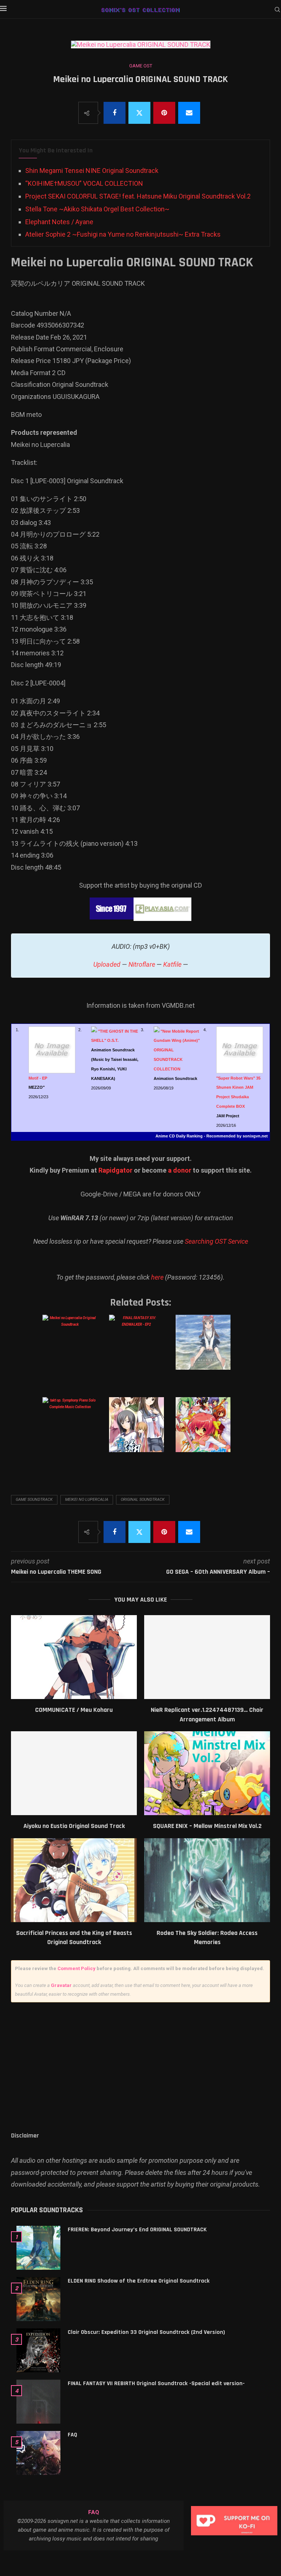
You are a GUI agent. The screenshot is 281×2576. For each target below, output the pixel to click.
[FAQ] (38, 2453)
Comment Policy (76, 1968)
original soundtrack (143, 1500)
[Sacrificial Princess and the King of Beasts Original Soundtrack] (74, 1880)
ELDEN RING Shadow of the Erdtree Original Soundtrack (139, 2281)
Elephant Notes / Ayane (59, 222)
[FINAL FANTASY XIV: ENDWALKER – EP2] (140, 1350)
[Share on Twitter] (139, 113)
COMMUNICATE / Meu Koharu (74, 1710)
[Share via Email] (189, 113)
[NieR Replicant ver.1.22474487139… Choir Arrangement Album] (207, 1657)
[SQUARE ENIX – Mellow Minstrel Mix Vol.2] (207, 1773)
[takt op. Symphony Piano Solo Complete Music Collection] (73, 1432)
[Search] (277, 10)
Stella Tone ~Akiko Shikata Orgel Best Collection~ (97, 209)
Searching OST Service (216, 1241)
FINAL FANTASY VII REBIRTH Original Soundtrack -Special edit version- (156, 2383)
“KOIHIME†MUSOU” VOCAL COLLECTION (84, 183)
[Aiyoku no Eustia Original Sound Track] (74, 1773)
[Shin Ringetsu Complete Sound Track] (140, 1432)
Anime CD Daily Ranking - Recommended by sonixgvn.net (212, 1136)
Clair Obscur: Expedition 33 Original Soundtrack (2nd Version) (146, 2332)
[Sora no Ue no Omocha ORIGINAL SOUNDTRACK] (206, 1350)
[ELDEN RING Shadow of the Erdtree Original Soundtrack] (38, 2299)
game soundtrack (34, 1500)
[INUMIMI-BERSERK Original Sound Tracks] (206, 1432)
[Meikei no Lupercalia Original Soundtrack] (73, 1350)
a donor (180, 1170)
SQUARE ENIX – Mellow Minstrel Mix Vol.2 (207, 1826)
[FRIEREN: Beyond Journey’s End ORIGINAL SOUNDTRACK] (38, 2248)
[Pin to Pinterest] (164, 113)
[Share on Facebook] (115, 113)
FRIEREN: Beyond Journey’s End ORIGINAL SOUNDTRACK (137, 2230)
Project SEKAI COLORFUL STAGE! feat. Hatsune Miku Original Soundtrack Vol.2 (138, 196)
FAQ (72, 2435)
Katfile (172, 964)
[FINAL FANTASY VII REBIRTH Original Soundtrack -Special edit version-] (38, 2402)
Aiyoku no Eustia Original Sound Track (74, 1826)
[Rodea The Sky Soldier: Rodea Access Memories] (207, 1880)
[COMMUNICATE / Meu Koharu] (74, 1657)
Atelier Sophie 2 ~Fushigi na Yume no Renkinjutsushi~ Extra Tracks (123, 234)
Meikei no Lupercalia (87, 1500)
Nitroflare (142, 964)
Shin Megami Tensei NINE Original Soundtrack (92, 171)
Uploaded (107, 964)
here (157, 1277)
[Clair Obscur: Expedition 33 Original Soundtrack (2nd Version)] (38, 2350)
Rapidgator (115, 1170)
